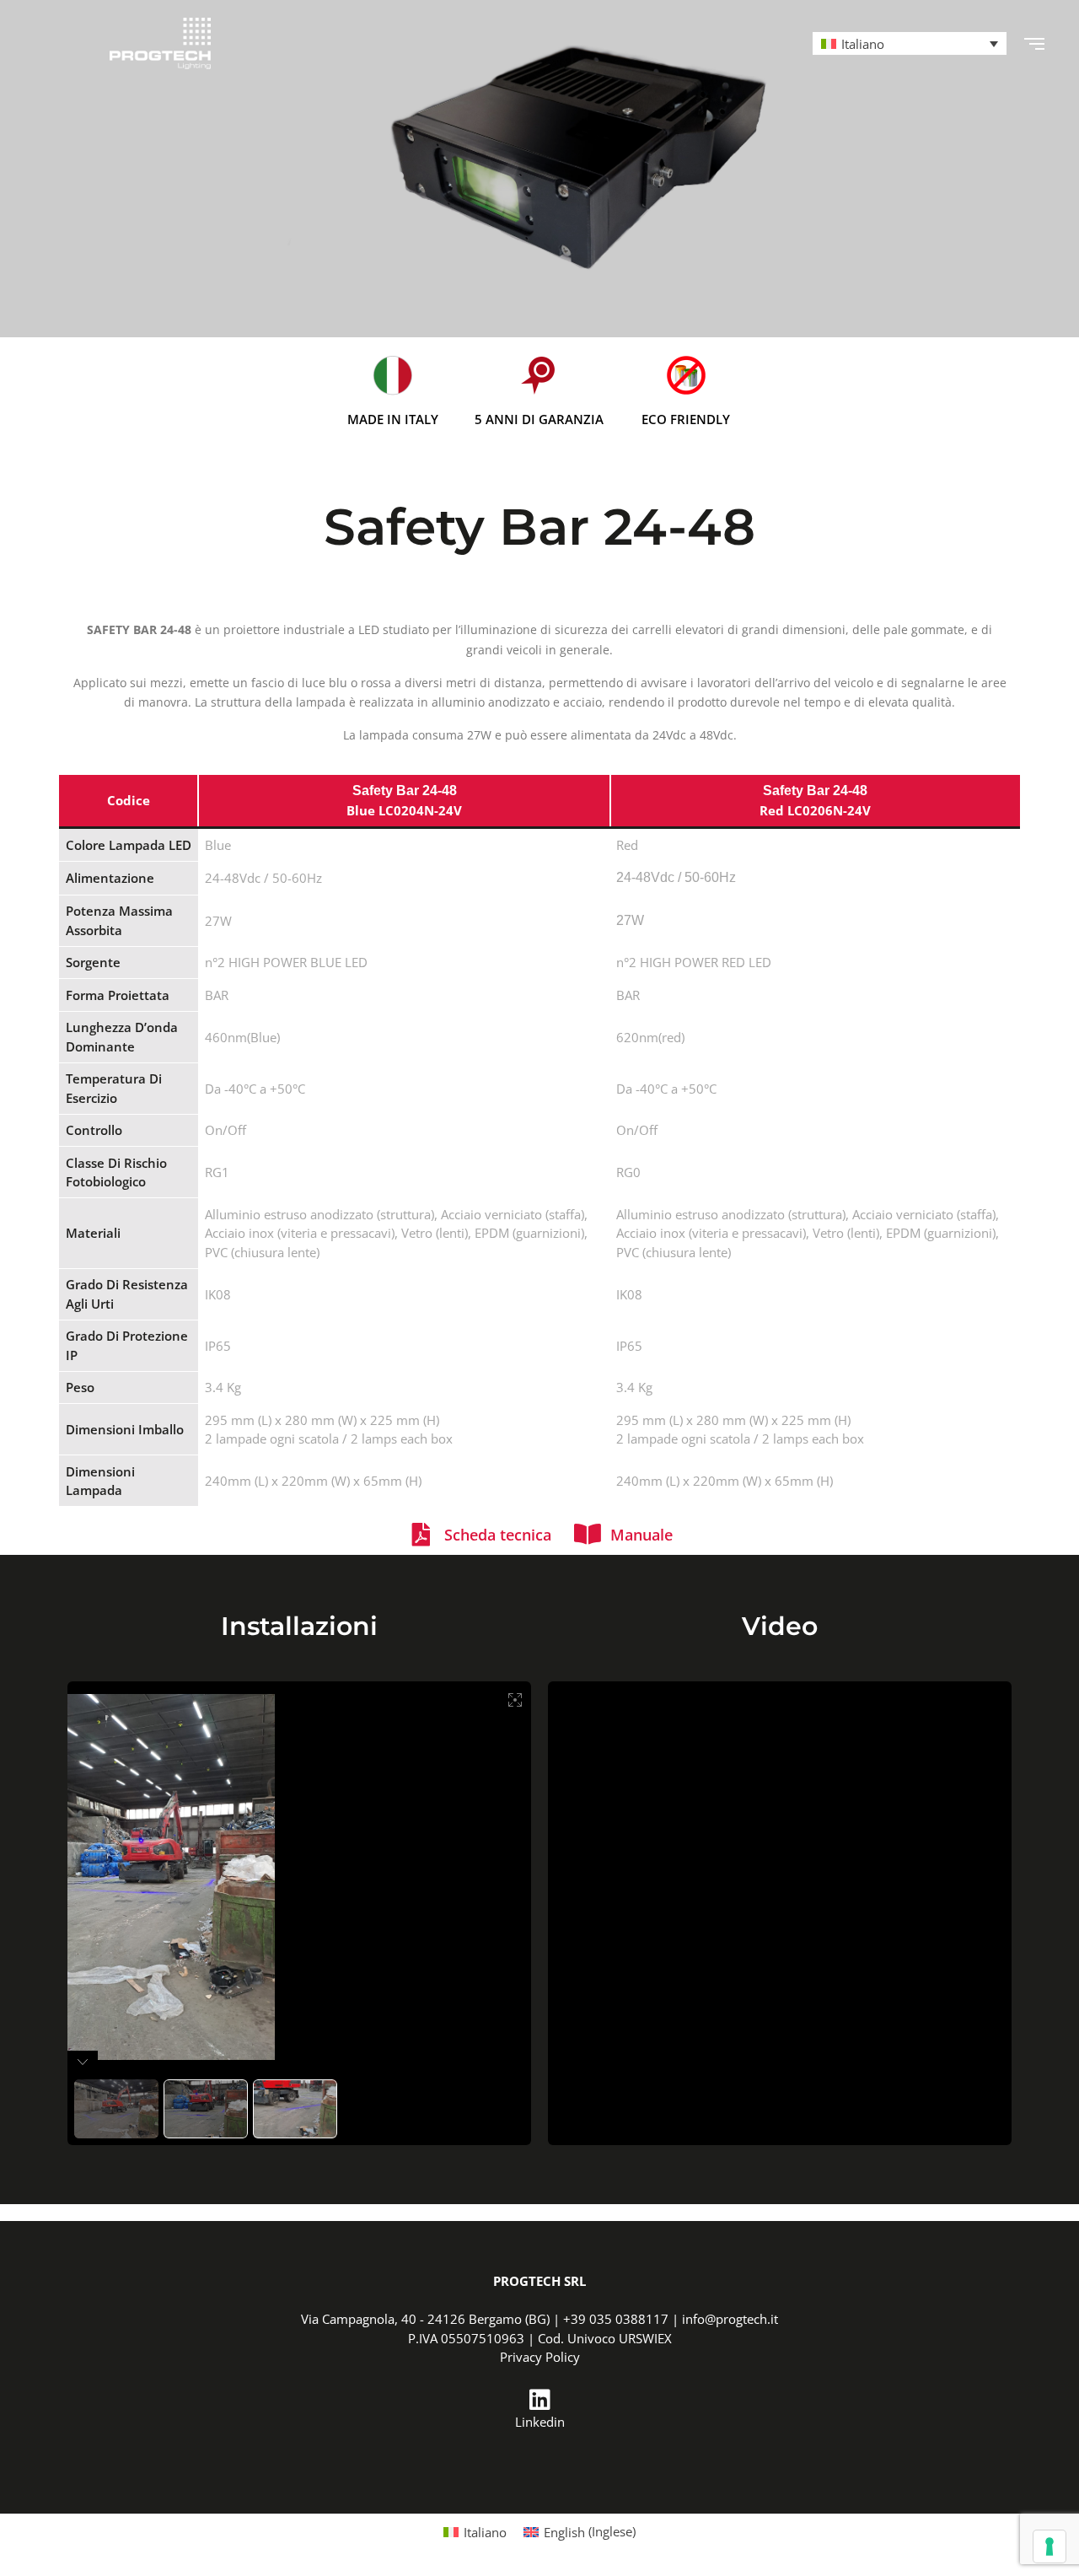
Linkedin (540, 2422)
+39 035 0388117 (616, 2319)
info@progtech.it (730, 2319)
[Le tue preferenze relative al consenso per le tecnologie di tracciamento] (1049, 2546)
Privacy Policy (540, 2357)
